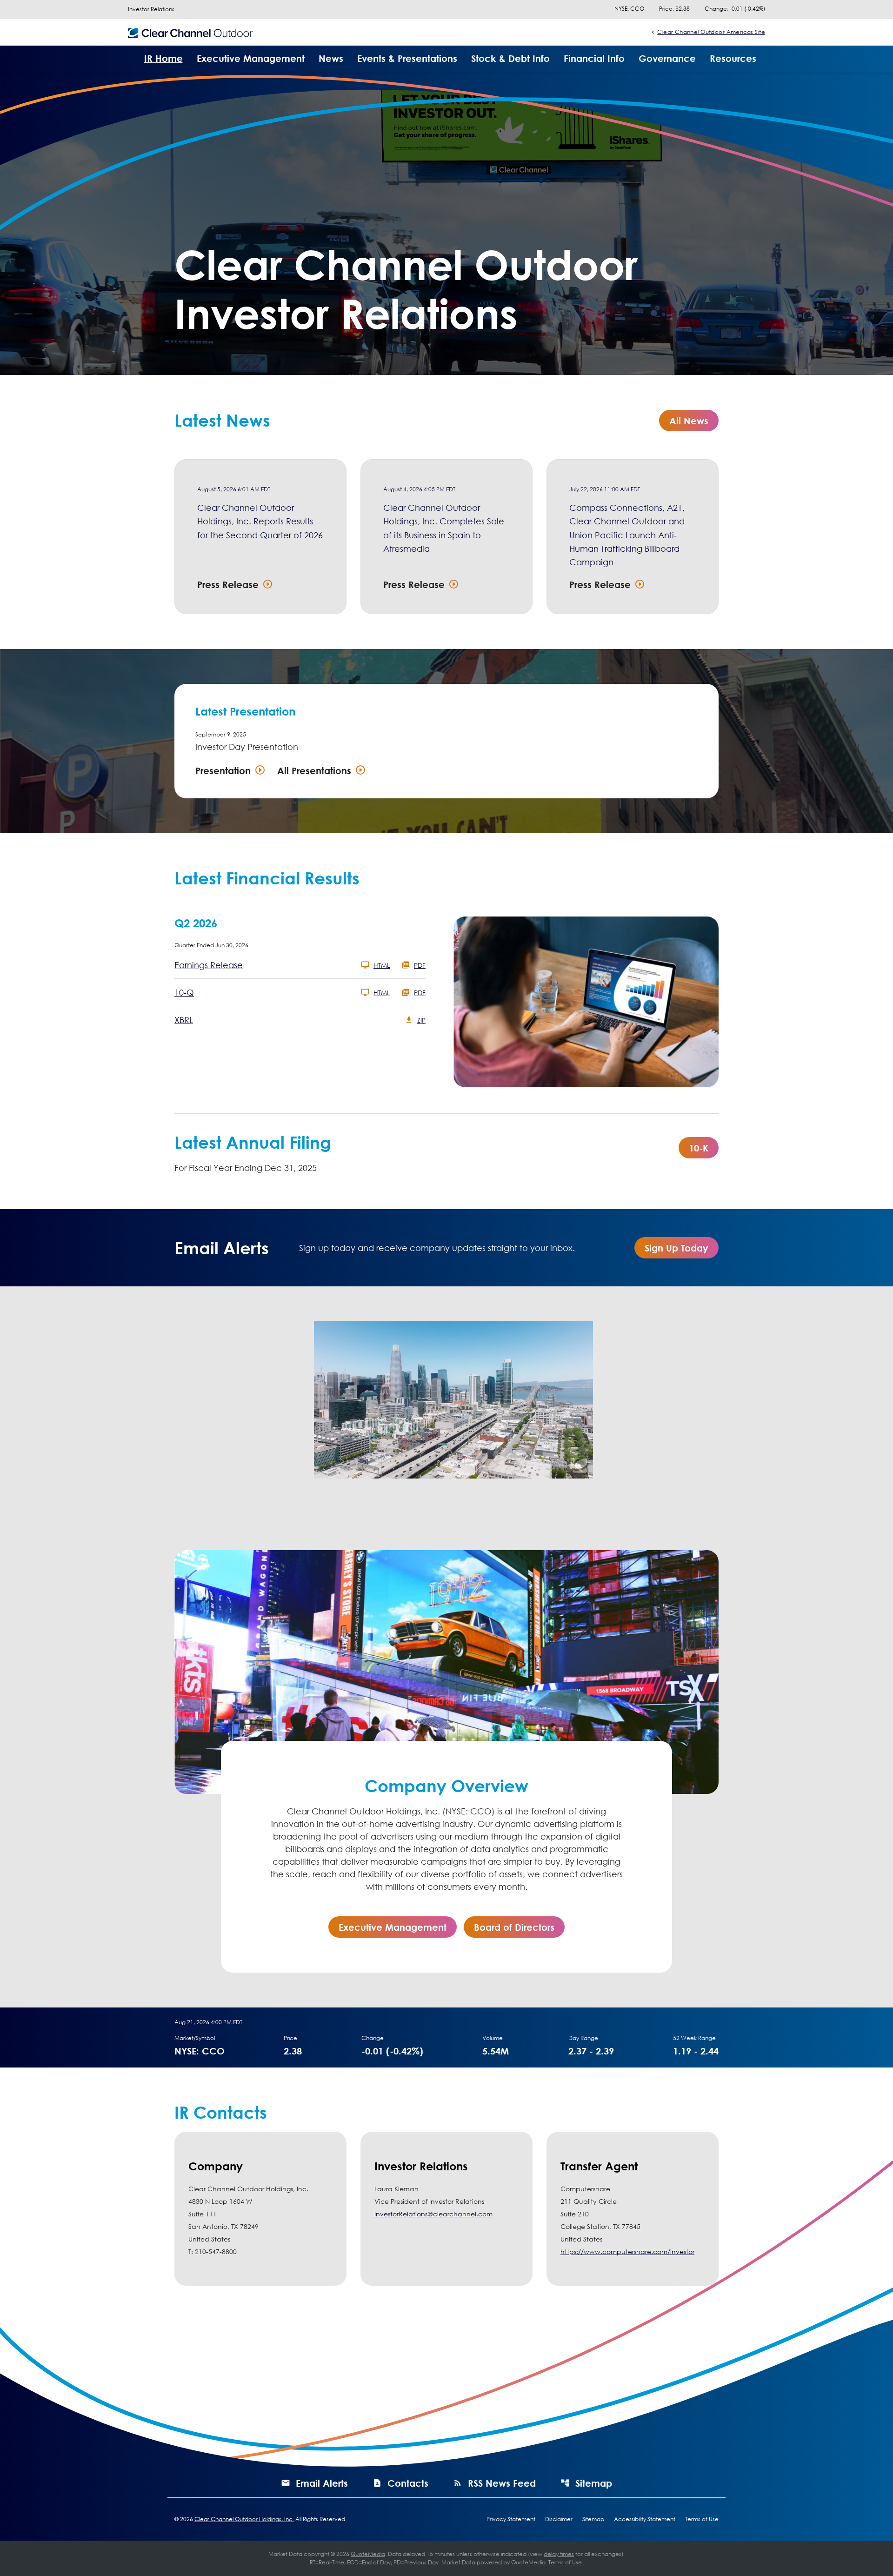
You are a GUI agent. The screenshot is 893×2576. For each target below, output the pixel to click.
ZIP (421, 1020)
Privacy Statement (511, 2519)
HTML (382, 965)
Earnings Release (209, 965)
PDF (420, 965)
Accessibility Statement (645, 2519)
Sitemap (594, 2483)
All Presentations (314, 770)
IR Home (163, 58)
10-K (699, 1148)
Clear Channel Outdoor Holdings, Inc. (244, 2519)
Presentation (223, 770)
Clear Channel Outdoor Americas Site (711, 32)
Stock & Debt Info (510, 58)
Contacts (408, 2483)
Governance (667, 58)
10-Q (184, 992)
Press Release (228, 584)
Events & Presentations (407, 58)
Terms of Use (702, 2519)
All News (689, 421)
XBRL (184, 1020)
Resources (733, 58)
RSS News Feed (502, 2483)
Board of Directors (514, 1927)
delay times (559, 2554)
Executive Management (251, 58)
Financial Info (594, 58)
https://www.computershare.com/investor (627, 2251)
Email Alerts (322, 2483)
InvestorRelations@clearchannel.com (433, 2214)
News (331, 58)
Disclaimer (559, 2519)
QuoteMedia (368, 2554)
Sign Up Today (676, 1248)
